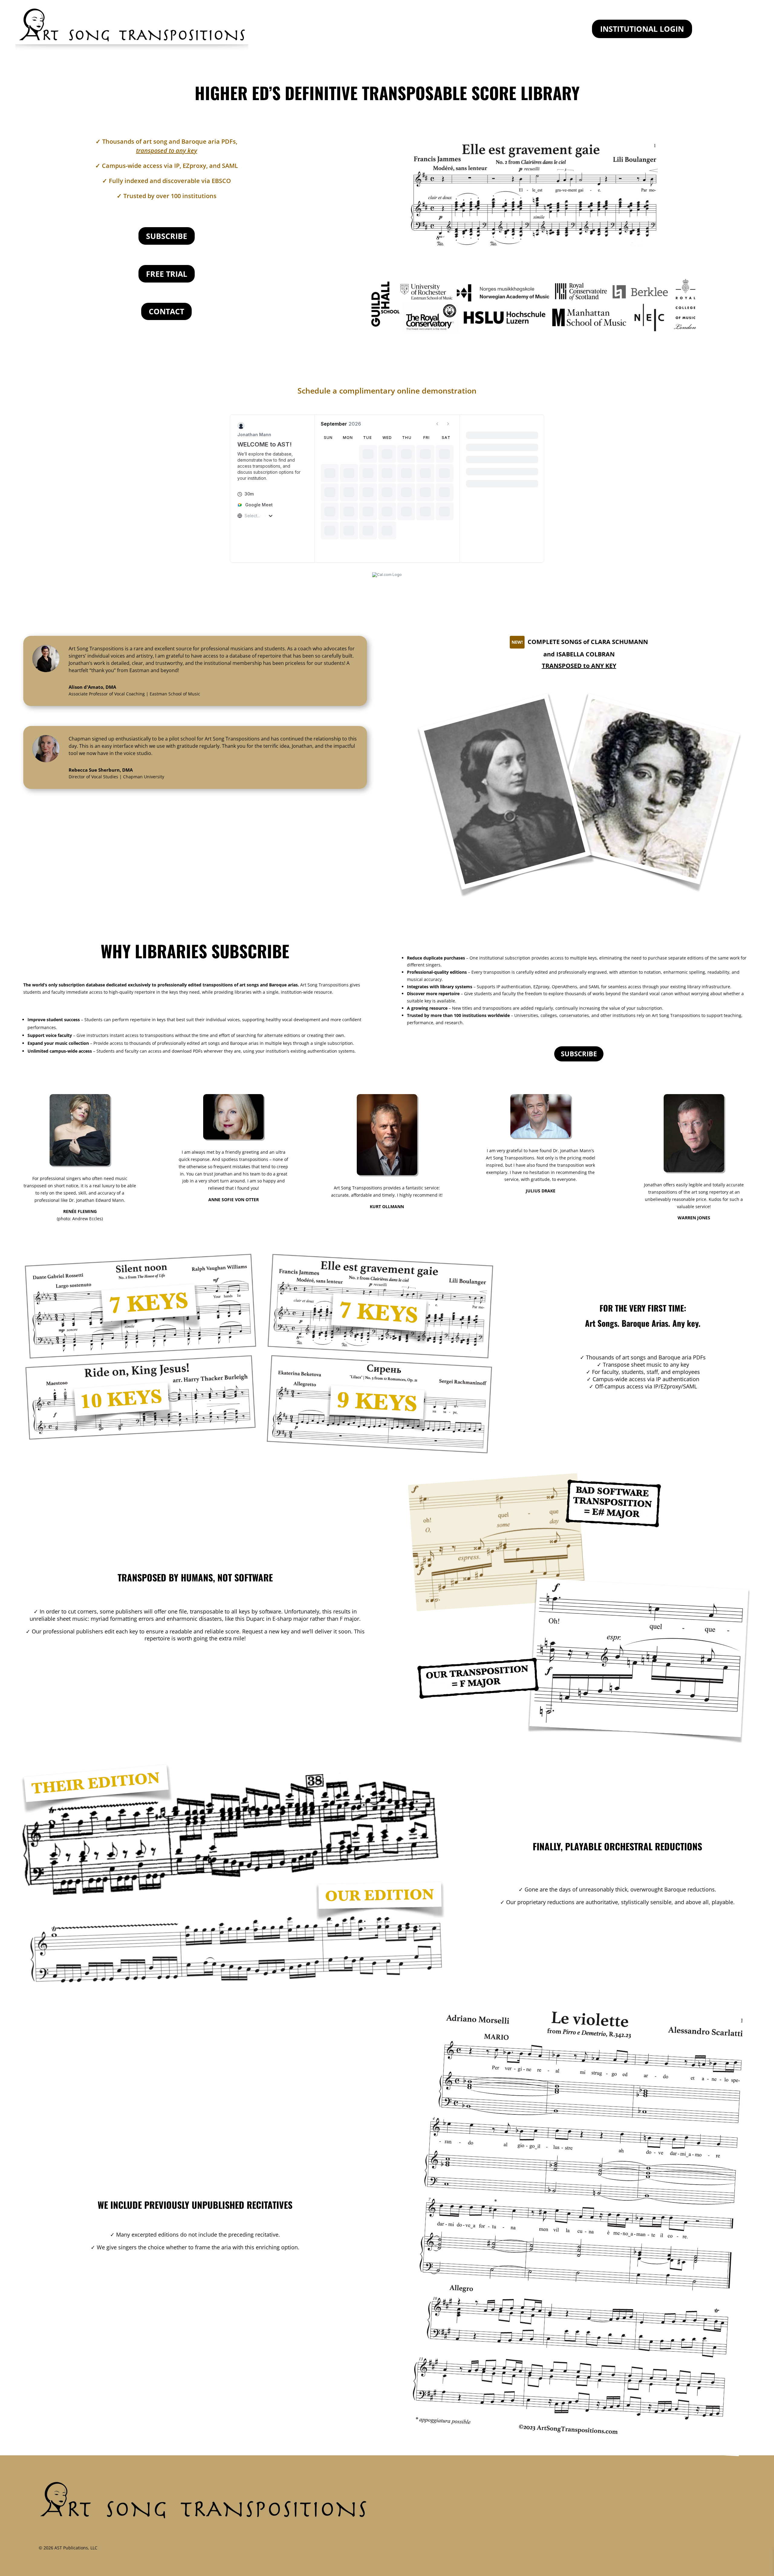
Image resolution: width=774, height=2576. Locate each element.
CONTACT (166, 311)
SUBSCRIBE (167, 236)
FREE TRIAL (167, 274)
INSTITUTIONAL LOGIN (642, 29)
